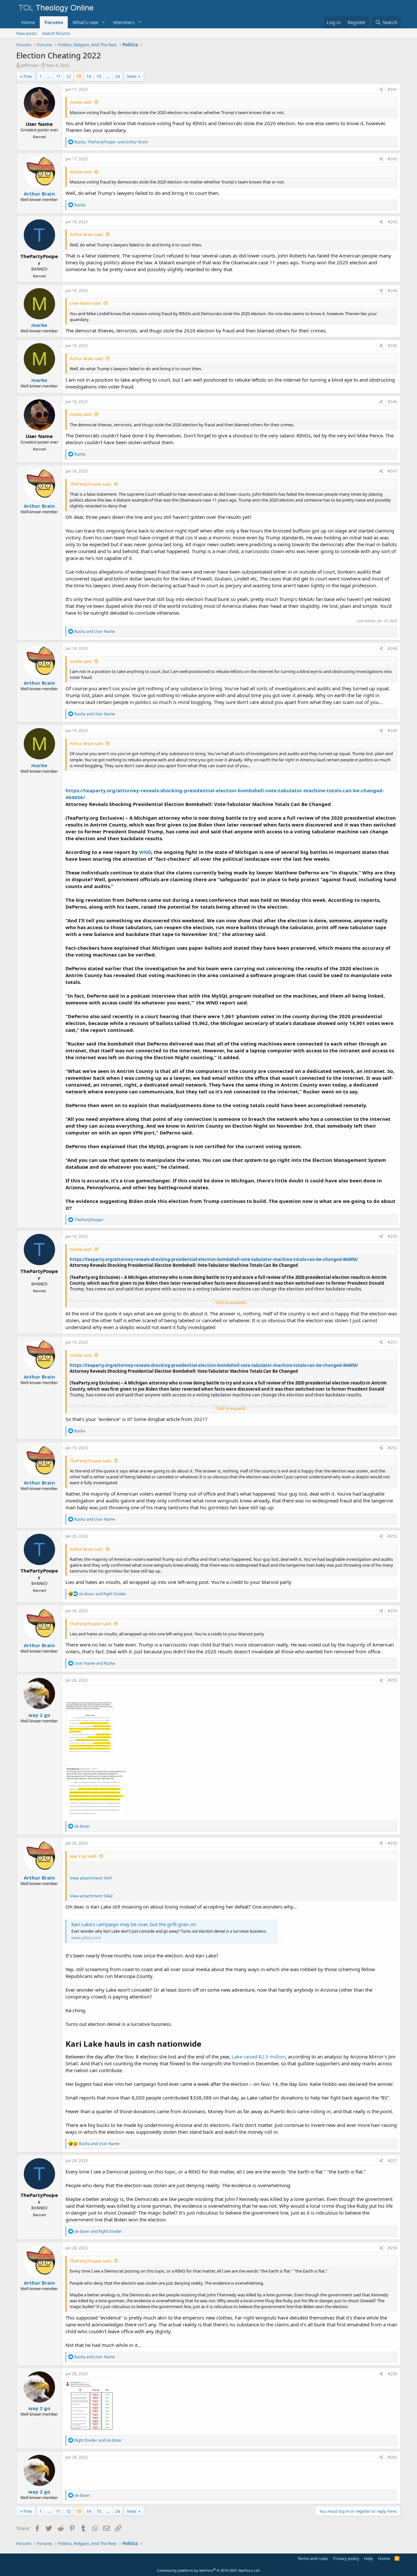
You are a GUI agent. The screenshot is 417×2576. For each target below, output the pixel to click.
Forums (54, 22)
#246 (392, 402)
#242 (392, 159)
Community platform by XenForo (209, 2570)
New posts (27, 33)
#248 (392, 648)
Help (368, 2558)
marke (39, 325)
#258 (392, 2248)
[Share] (381, 90)
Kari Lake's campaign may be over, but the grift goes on (134, 1924)
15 (99, 76)
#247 (392, 471)
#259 (392, 2374)
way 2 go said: (83, 1856)
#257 (392, 2161)
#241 (392, 89)
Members (124, 22)
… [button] (49, 76)
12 (68, 76)
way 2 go (39, 1715)
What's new (86, 22)
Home (28, 22)
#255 (392, 1680)
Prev (28, 76)
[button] (104, 22)
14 (89, 76)
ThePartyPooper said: (91, 484)
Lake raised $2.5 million (259, 2056)
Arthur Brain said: (86, 234)
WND (145, 852)
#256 (392, 1843)
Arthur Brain (39, 194)
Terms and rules (313, 2558)
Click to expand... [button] (232, 1302)
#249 (392, 731)
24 (118, 76)
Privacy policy (346, 2558)
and (95, 631)
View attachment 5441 (91, 1878)
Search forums (56, 33)
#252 (392, 1448)
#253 (392, 1536)
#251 (392, 1342)
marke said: (81, 102)
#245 (392, 346)
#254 (392, 1611)
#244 (392, 291)
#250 (392, 1236)
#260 (392, 2457)
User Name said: (86, 303)
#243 (392, 222)
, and (111, 142)
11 (58, 76)
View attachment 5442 (91, 1896)
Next (132, 76)
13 (79, 76)
